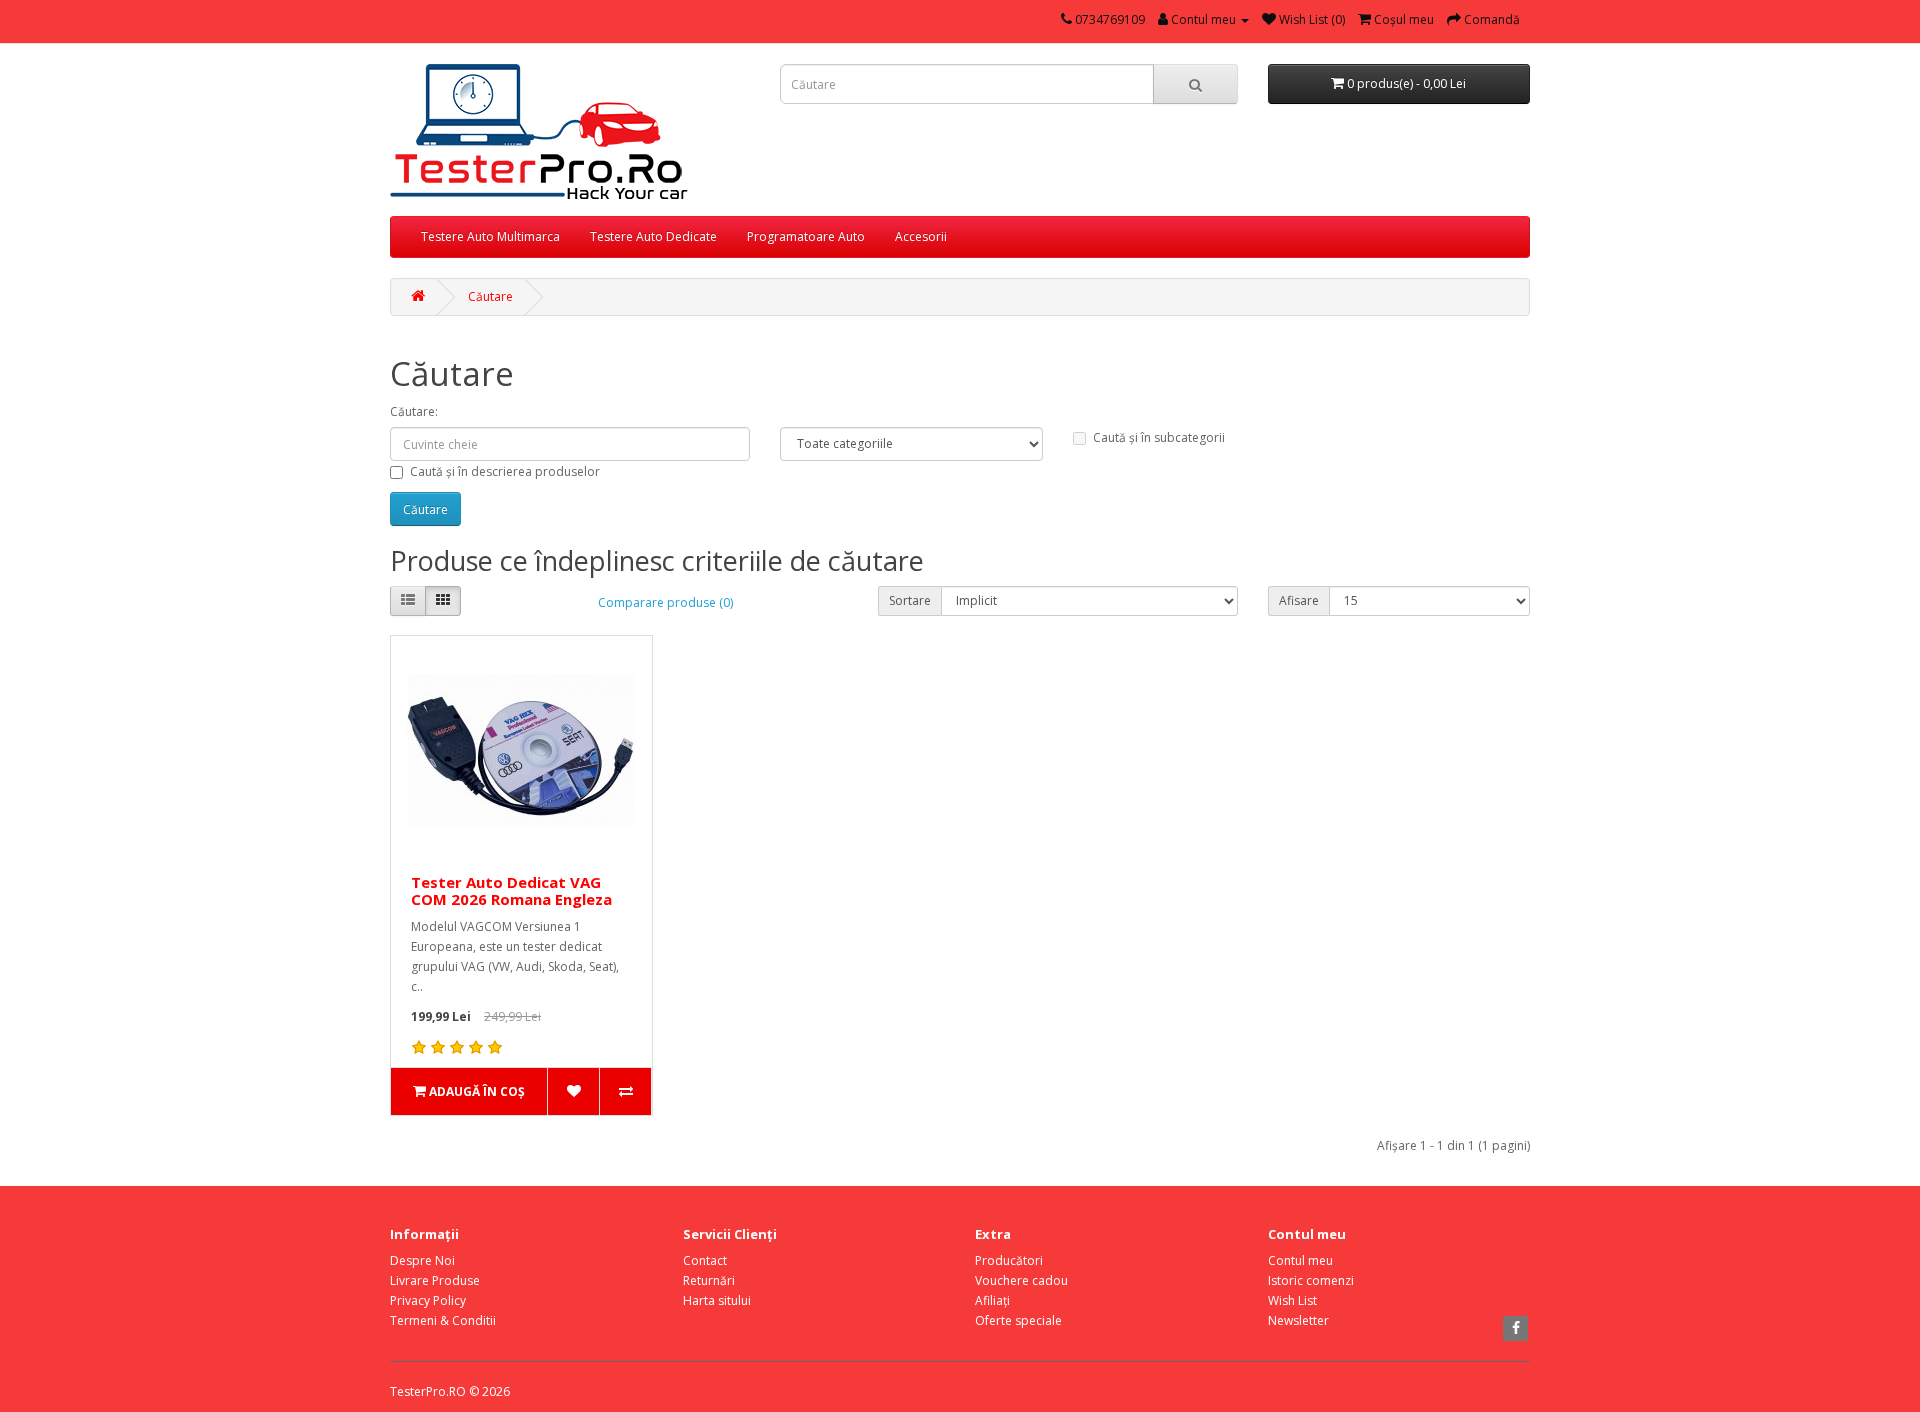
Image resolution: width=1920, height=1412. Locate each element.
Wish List (1292, 1300)
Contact (705, 1260)
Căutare (490, 296)
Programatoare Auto (806, 236)
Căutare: (414, 411)
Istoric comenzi (1311, 1280)
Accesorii (921, 236)
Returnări (709, 1280)
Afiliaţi (992, 1300)
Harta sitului (717, 1300)
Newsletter (1298, 1320)
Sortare (910, 600)
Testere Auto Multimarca (490, 236)
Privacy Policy (428, 1300)
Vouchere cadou (1021, 1280)
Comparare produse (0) (665, 602)
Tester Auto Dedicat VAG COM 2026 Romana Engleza (511, 890)
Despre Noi (422, 1260)
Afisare (1299, 600)
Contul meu (1300, 1260)
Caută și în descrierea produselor (505, 471)
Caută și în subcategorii (1159, 437)
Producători (1009, 1260)
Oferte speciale (1018, 1320)
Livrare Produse (435, 1280)
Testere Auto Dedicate (653, 236)
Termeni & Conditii (443, 1320)
